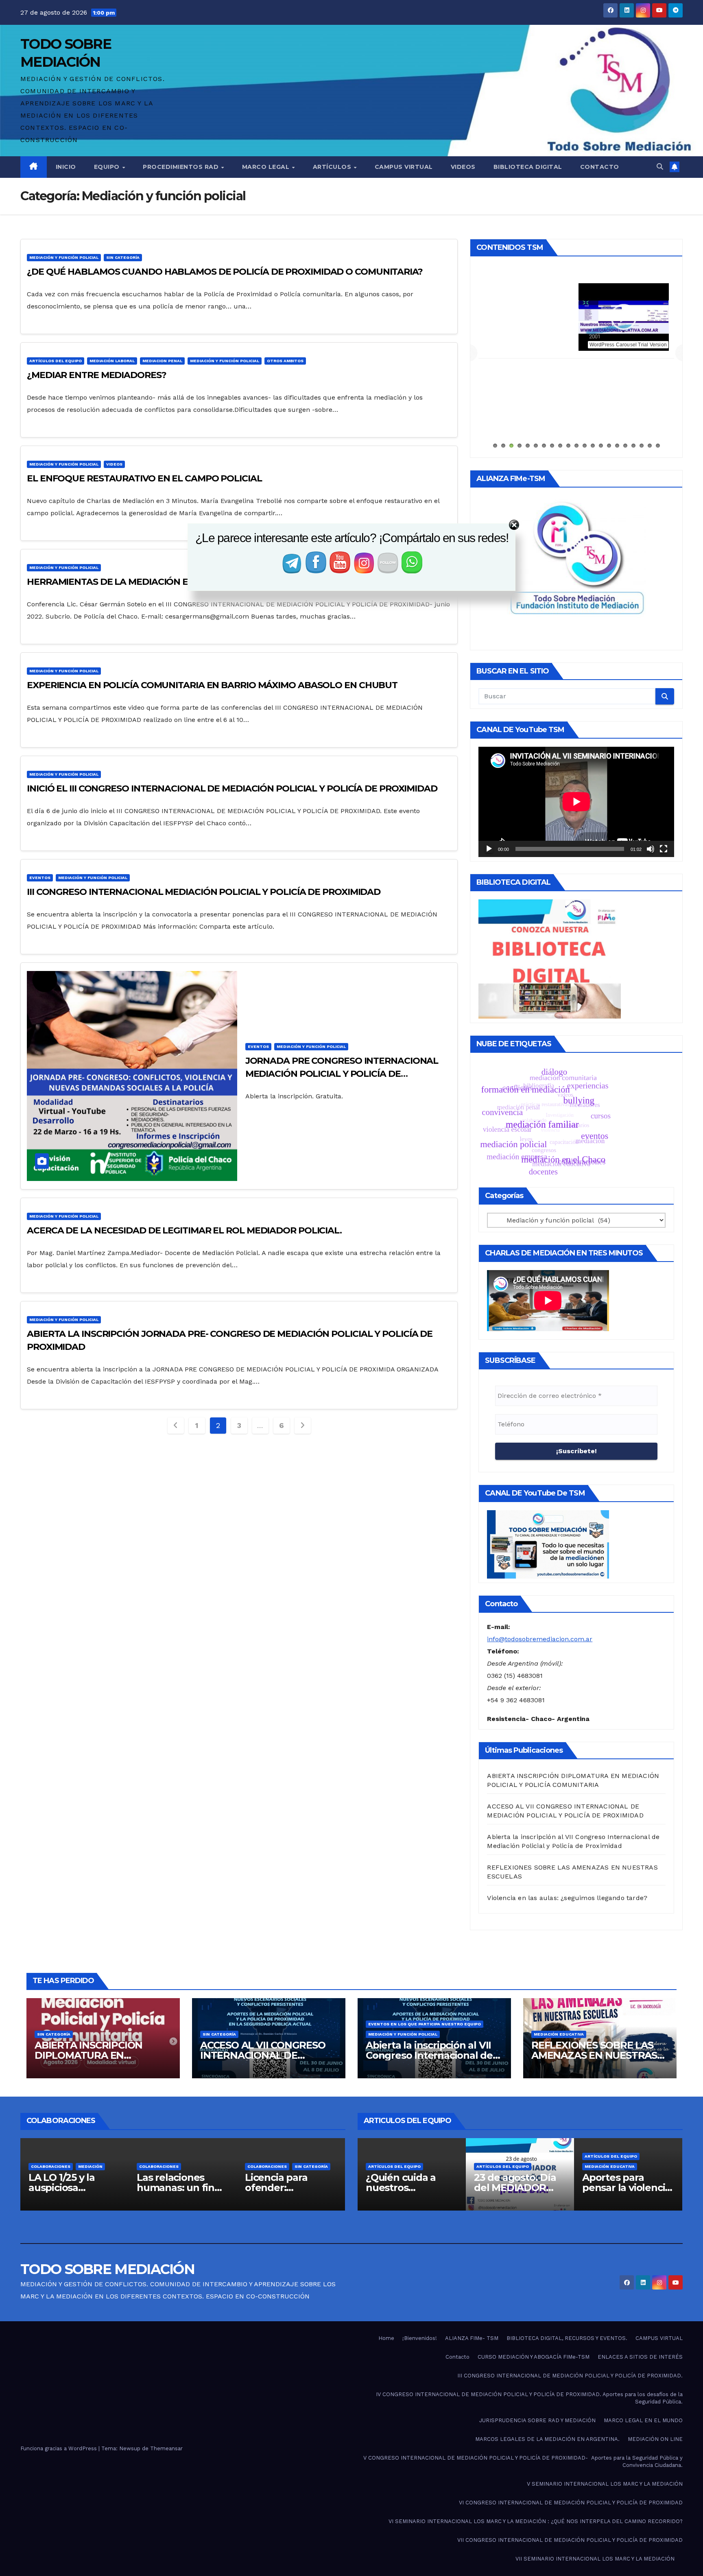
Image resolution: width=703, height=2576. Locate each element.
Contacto (600, 167)
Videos (463, 167)
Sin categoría (123, 257)
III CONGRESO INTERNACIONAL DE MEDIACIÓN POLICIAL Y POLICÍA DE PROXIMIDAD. (570, 2376)
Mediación (307, 2166)
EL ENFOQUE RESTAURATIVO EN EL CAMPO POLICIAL (144, 478)
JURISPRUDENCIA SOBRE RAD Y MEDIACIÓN (537, 2420)
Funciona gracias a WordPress (59, 2448)
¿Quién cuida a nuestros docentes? (617, 2188)
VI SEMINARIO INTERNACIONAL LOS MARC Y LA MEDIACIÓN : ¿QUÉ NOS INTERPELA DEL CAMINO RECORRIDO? (536, 2521)
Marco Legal (267, 167)
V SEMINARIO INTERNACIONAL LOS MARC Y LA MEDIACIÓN (605, 2484)
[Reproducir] (489, 849)
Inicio (66, 167)
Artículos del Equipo (56, 361)
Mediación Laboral (112, 361)
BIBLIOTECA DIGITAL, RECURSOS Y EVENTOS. (567, 2338)
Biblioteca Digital (528, 167)
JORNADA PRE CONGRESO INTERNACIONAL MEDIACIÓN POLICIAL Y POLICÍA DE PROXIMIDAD (342, 1074)
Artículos (333, 167)
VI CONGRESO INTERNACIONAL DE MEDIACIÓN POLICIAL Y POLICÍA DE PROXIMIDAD (571, 2503)
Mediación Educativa (559, 2034)
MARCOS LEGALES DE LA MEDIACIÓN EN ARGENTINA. (547, 2439)
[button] (660, 167)
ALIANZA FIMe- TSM (576, 289)
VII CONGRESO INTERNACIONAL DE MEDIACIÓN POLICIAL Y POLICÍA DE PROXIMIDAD (570, 2540)
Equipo (108, 167)
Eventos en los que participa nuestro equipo (425, 2024)
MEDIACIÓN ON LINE (655, 2439)
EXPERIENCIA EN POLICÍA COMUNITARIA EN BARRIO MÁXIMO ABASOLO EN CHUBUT (212, 685)
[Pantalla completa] (664, 849)
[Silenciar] (651, 849)
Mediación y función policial (64, 257)
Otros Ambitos (285, 361)
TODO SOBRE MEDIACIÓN (107, 2269)
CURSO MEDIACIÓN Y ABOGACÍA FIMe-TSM (534, 2357)
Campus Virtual (404, 167)
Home (386, 2338)
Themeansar (166, 2448)
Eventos (40, 878)
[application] (576, 802)
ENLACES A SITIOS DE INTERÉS (640, 2357)
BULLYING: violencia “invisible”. (391, 2188)
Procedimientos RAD (182, 167)
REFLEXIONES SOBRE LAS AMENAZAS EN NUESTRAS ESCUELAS (594, 2055)
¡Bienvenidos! (420, 2338)
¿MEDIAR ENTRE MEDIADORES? (97, 375)
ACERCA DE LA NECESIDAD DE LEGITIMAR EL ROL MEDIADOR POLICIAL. (184, 1230)
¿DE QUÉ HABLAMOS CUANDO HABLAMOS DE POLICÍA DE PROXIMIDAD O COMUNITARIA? (225, 272)
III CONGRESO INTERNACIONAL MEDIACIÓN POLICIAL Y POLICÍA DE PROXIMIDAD (204, 892)
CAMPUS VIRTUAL (659, 2338)
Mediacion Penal (162, 361)
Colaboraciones (83, 2166)
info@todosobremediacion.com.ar (540, 1639)
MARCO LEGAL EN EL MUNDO (643, 2420)
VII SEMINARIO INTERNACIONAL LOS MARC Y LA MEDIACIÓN (595, 2559)
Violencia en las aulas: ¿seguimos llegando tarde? (567, 1898)
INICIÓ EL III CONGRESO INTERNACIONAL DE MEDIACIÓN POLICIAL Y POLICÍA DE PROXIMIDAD (232, 788)
